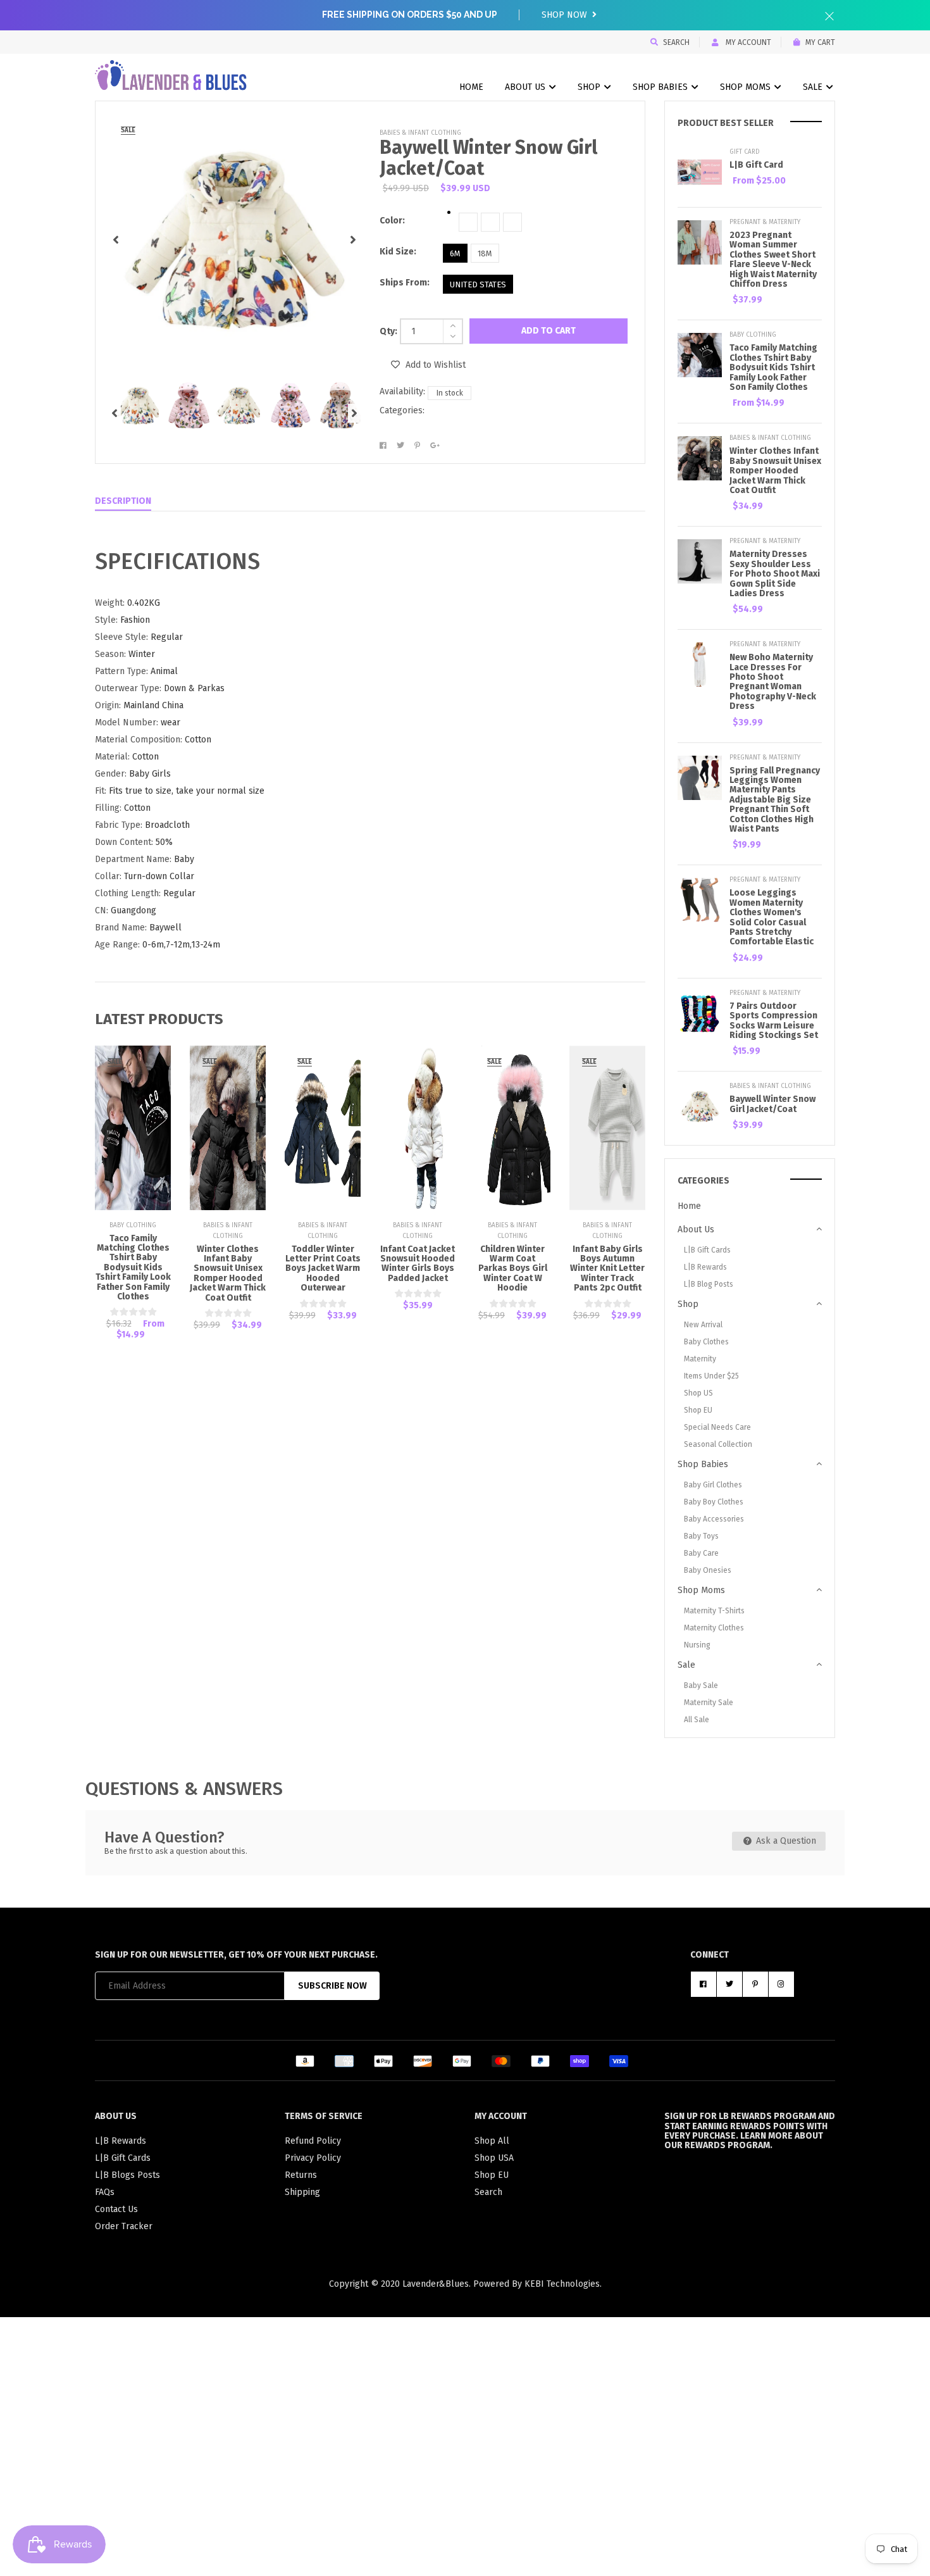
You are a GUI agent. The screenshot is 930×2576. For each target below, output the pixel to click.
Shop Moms (747, 87)
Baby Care (701, 1553)
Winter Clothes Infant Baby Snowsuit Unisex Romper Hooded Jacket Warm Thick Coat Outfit (228, 1273)
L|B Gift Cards (707, 1250)
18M (485, 253)
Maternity (700, 1359)
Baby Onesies (708, 1570)
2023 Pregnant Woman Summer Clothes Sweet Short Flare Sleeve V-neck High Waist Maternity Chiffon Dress (773, 259)
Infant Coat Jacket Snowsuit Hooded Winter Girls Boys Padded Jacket (418, 1264)
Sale (814, 87)
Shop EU (698, 1410)
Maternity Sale (709, 1703)
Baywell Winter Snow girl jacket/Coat (488, 158)
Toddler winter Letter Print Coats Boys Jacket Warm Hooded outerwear (323, 1269)
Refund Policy (313, 2141)
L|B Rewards (705, 1267)
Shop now (566, 15)
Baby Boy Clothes (714, 1502)
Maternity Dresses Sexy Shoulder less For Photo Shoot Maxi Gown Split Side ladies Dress (775, 574)
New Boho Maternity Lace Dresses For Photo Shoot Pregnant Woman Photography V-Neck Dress (773, 682)
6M (455, 253)
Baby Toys (701, 1536)
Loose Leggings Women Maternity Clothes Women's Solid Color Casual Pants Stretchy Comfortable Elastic (772, 917)
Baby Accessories (714, 1519)
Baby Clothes (706, 1342)
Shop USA (494, 2158)
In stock (450, 393)
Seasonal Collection (718, 1444)
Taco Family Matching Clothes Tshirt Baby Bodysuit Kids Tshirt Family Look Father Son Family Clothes (133, 1267)
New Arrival (703, 1325)
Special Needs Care (717, 1427)
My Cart (820, 42)
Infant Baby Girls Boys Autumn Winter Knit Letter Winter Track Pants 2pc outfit (607, 1269)
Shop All (492, 2141)
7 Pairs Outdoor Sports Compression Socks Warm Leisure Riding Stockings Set (774, 1021)
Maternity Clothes (714, 1628)
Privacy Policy (313, 2158)
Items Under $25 (711, 1376)
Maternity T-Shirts (714, 1611)
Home (471, 87)
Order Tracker (124, 2226)
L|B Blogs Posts (127, 2175)
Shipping (302, 2192)
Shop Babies (661, 87)
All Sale (697, 1720)
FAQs (105, 2192)
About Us (526, 87)
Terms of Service (324, 2116)
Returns (301, 2175)
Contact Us (116, 2209)
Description (123, 501)
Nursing (697, 1645)
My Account (747, 42)
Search (676, 42)
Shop (590, 87)
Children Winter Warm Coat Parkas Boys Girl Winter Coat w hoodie (513, 1269)
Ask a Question (785, 1841)
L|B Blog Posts (709, 1284)
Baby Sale (701, 1685)
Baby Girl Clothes (713, 1485)
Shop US (698, 1393)
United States (478, 284)
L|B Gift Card (756, 165)
